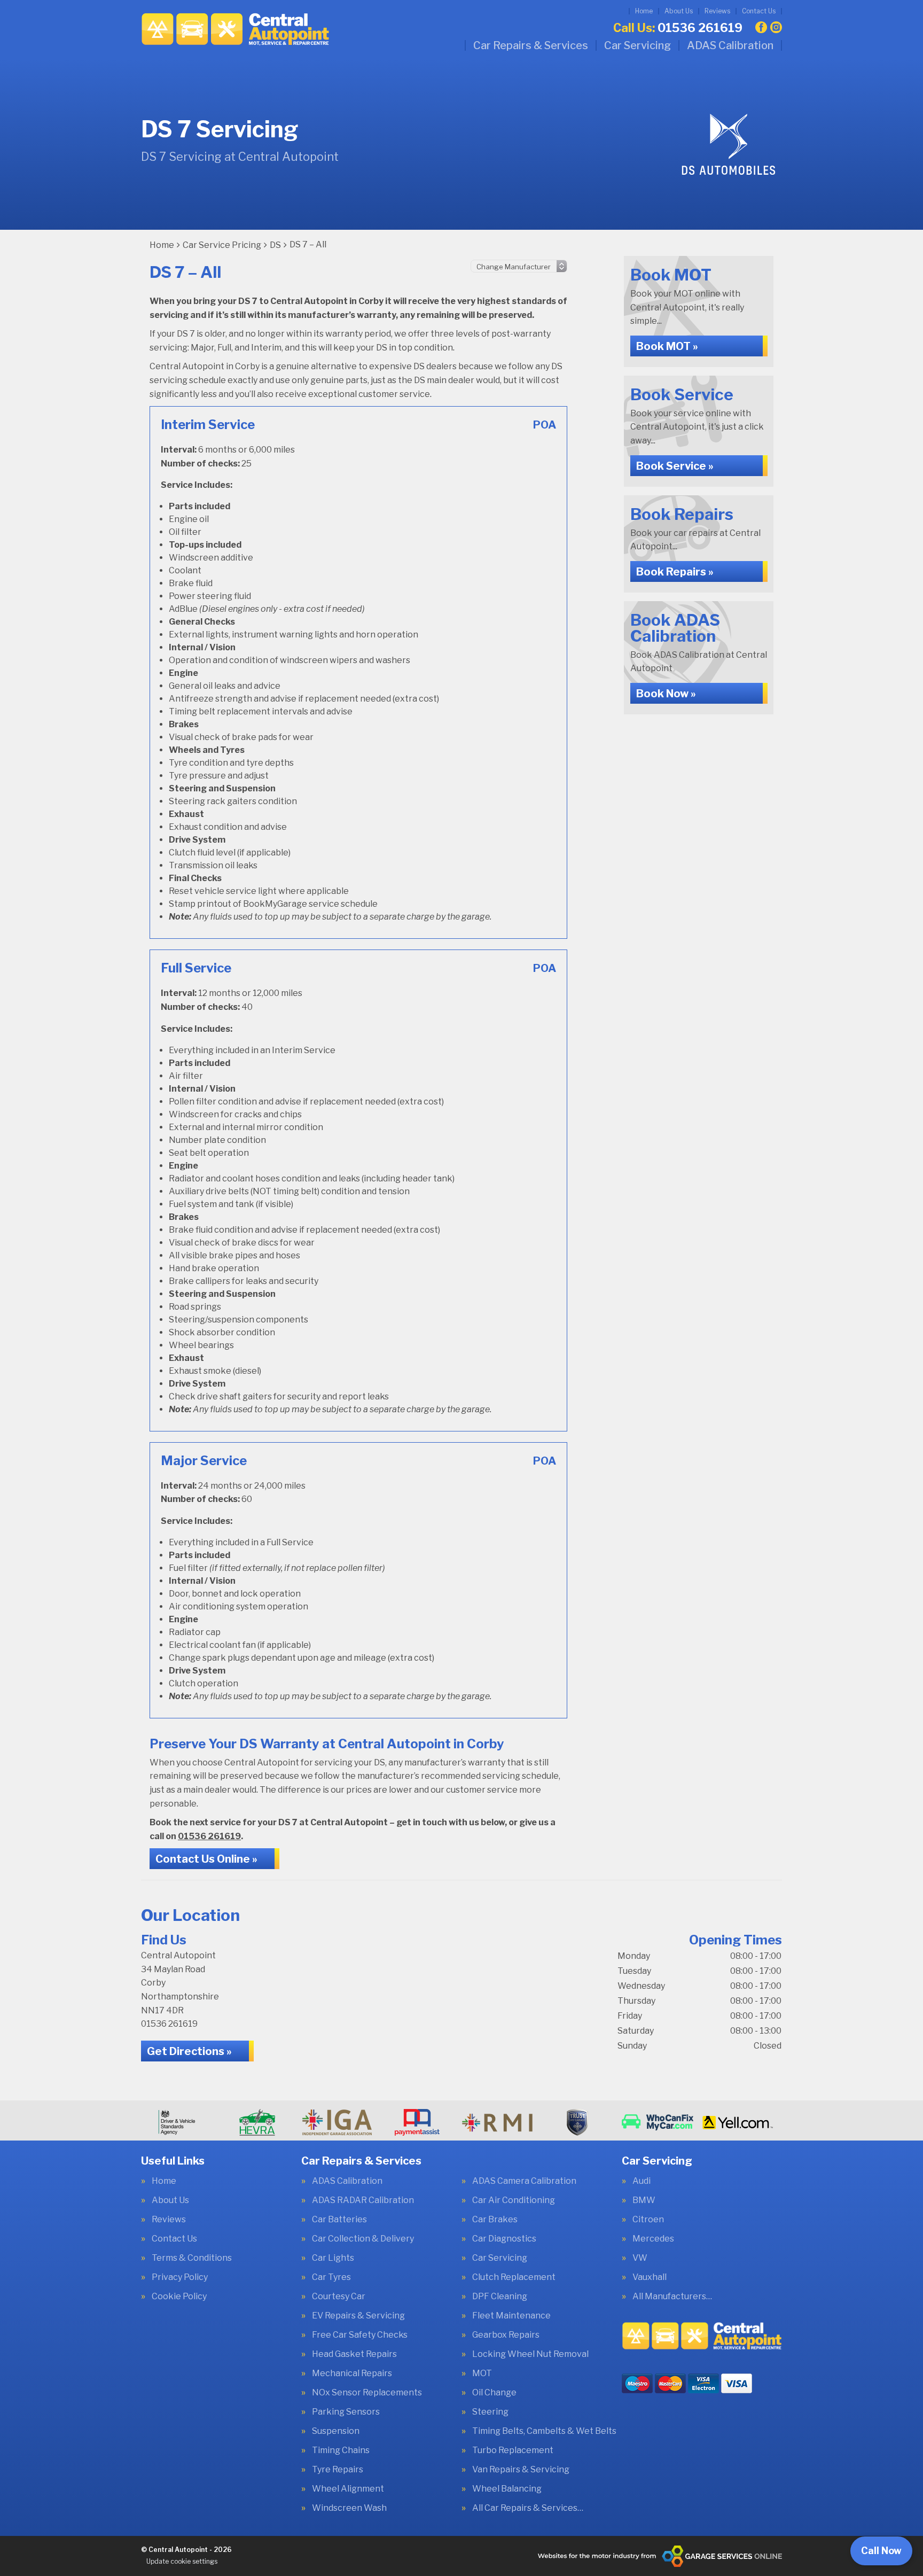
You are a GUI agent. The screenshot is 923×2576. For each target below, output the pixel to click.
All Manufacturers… (672, 2297)
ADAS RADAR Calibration (363, 2200)
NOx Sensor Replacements (367, 2393)
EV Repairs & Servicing (358, 2316)
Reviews (717, 11)
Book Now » (666, 694)
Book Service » (675, 466)
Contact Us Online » (206, 1859)
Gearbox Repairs (506, 2335)
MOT (482, 2373)
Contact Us (759, 11)
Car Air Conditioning (514, 2200)
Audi (642, 2181)
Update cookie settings (182, 2561)
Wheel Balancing (507, 2489)
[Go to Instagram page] (776, 27)
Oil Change (494, 2393)
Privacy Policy (180, 2277)
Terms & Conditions (192, 2258)
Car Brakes (495, 2220)
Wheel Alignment (348, 2489)
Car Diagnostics (504, 2239)
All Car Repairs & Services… (528, 2508)
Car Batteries (339, 2220)
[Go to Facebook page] (761, 27)
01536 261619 (678, 28)
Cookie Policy (179, 2297)
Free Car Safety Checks (360, 2335)
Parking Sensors (346, 2412)
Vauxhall (650, 2277)
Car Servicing (638, 45)
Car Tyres (331, 2277)
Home (644, 11)
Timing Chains (341, 2450)
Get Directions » (189, 2051)
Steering (490, 2412)
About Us (679, 11)
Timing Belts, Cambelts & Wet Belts (544, 2431)
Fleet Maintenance (511, 2316)
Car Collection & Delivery (363, 2239)
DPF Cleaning (500, 2297)
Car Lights (333, 2258)
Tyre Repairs (338, 2470)
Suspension (336, 2431)
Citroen (648, 2220)
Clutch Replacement (514, 2277)
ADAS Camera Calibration (524, 2181)
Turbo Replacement (513, 2450)
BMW (644, 2200)
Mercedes (653, 2239)
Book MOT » (667, 346)
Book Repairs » (675, 572)
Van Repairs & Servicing (521, 2470)
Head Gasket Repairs (354, 2354)
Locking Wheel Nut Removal (530, 2354)
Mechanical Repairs (352, 2373)
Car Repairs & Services (531, 45)
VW (640, 2258)
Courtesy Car (339, 2297)
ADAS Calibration (730, 45)
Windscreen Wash (349, 2508)
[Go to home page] (235, 29)
